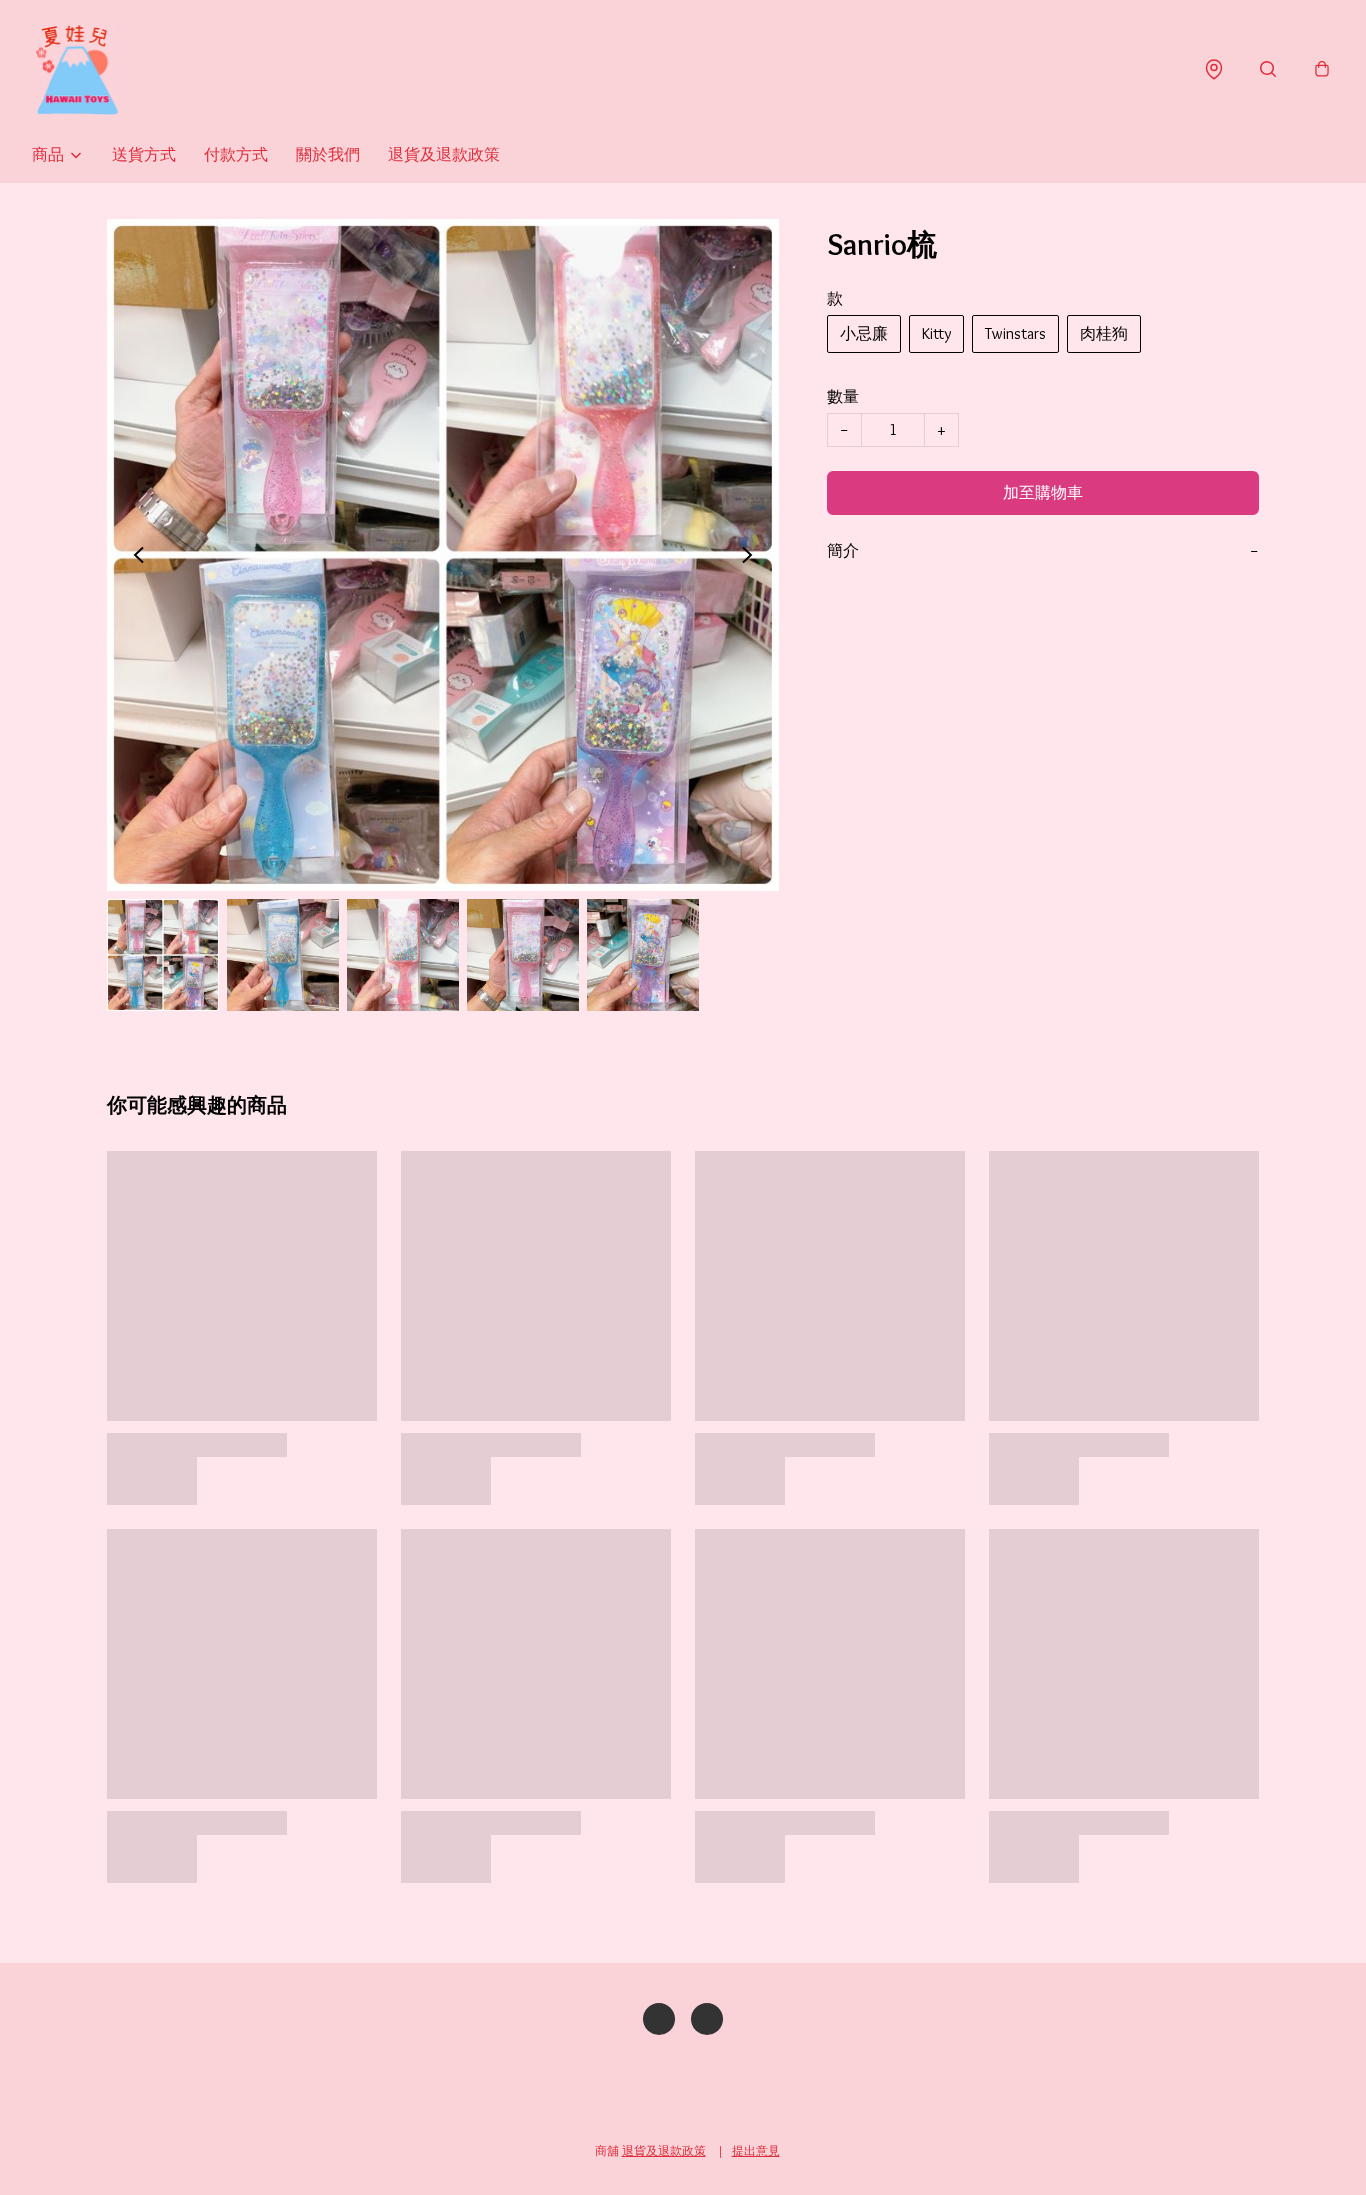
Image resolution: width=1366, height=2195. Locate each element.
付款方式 (236, 154)
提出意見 (756, 2150)
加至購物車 (1043, 492)
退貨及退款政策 (444, 154)
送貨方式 (144, 154)
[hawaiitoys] (77, 69)
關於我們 (328, 154)
